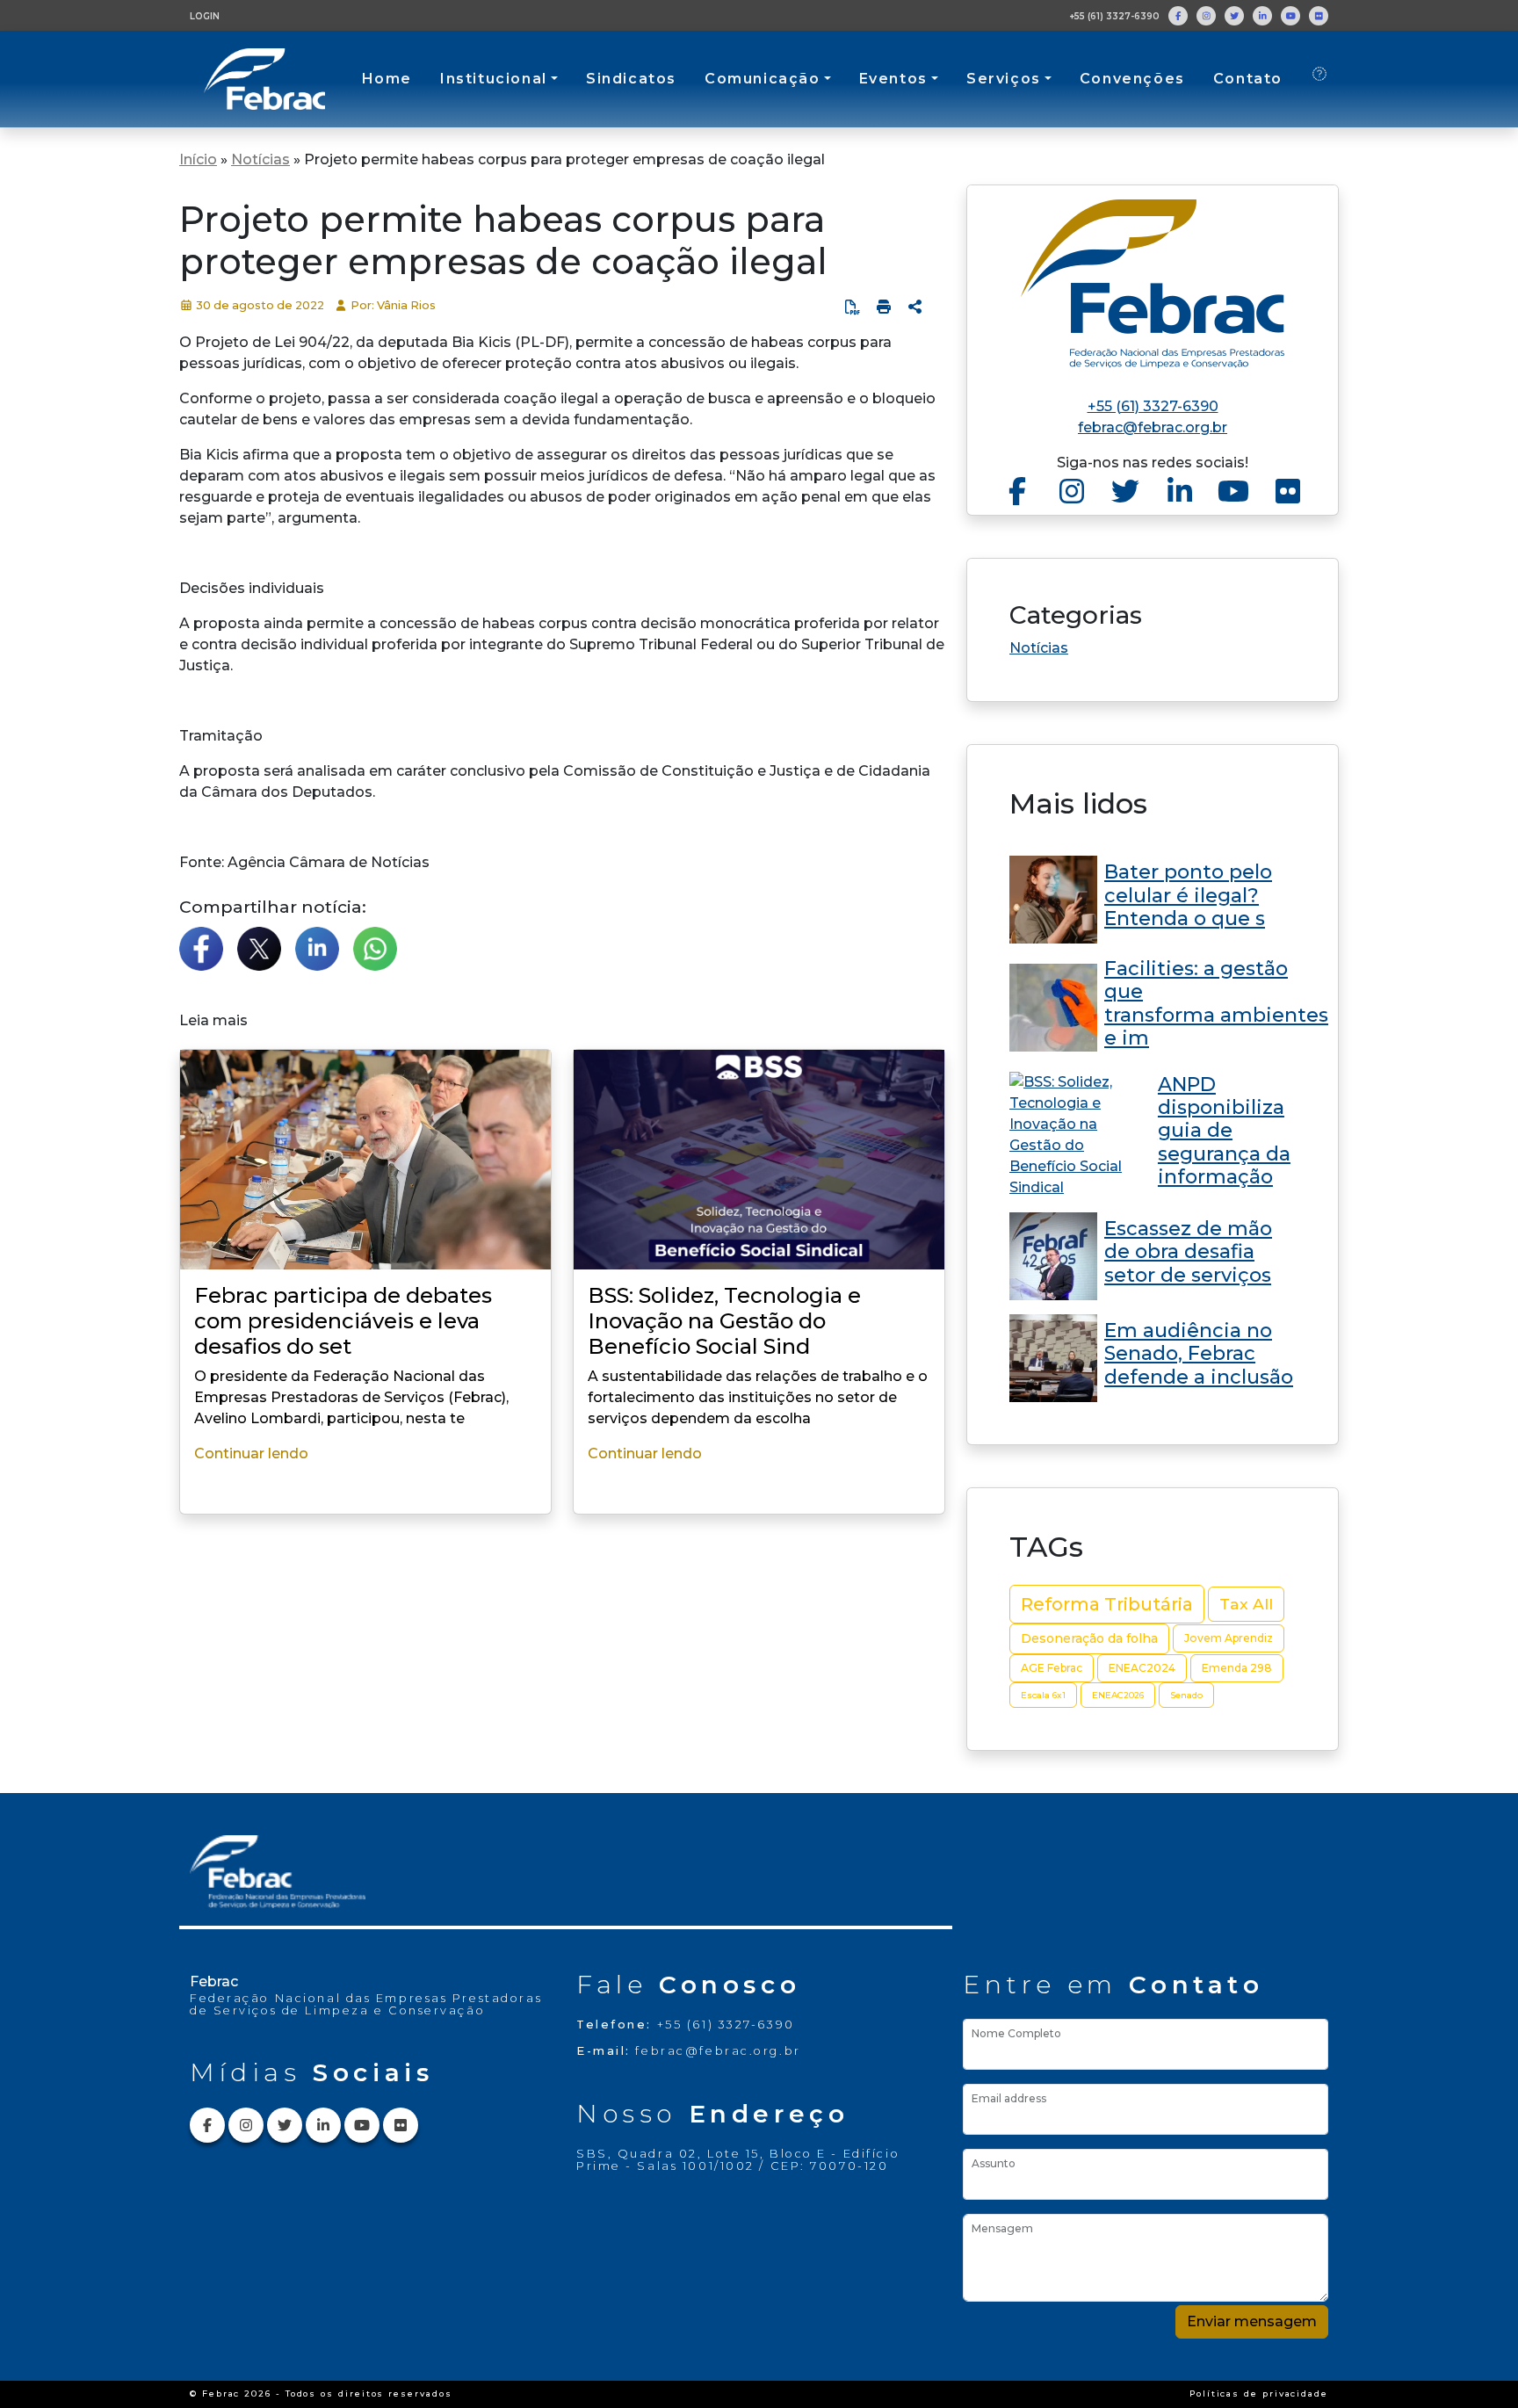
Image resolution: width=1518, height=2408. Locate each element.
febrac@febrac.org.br (1153, 427)
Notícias (260, 159)
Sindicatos (631, 79)
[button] (915, 307)
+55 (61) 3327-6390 (1114, 16)
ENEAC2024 (1142, 1668)
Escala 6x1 (1043, 1695)
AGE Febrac (1052, 1668)
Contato (1248, 79)
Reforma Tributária (1107, 1604)
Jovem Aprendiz (1229, 1638)
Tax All (1246, 1604)
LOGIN (205, 16)
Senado (1186, 1695)
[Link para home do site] (1153, 284)
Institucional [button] (494, 79)
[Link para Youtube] (1290, 16)
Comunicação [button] (763, 79)
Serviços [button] (1004, 79)
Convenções (1132, 79)
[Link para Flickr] (1319, 16)
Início (198, 159)
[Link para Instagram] (1206, 16)
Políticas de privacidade (1259, 2394)
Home (387, 79)
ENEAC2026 (1118, 1695)
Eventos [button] (893, 79)
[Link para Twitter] (1234, 16)
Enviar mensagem (1252, 2321)
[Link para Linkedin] (1262, 16)
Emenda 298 (1237, 1668)
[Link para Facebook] (1178, 16)
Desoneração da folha (1089, 1638)
